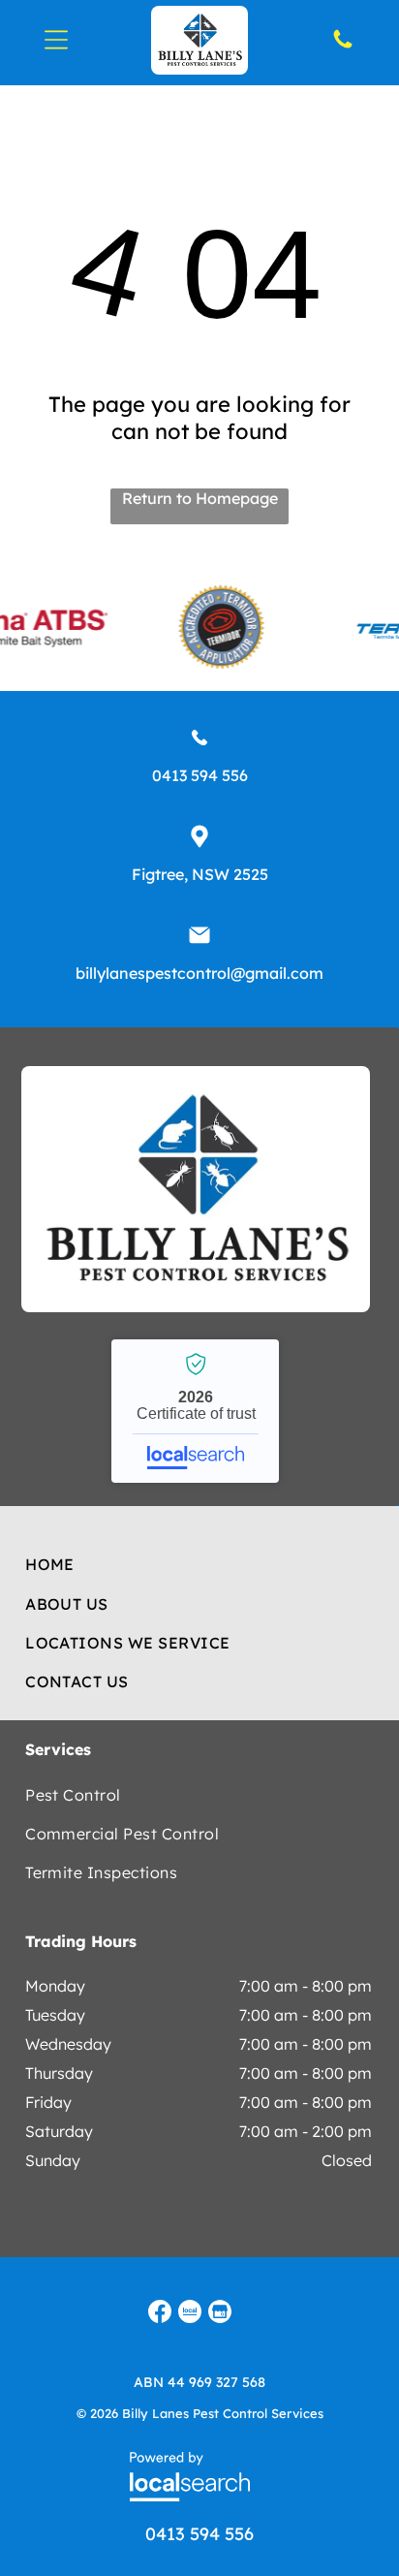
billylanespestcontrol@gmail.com (199, 973)
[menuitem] (199, 1564)
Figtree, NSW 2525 (200, 874)
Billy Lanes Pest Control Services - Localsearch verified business (195, 1411)
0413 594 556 (200, 775)
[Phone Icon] (343, 46)
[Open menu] (56, 40)
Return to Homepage (200, 498)
